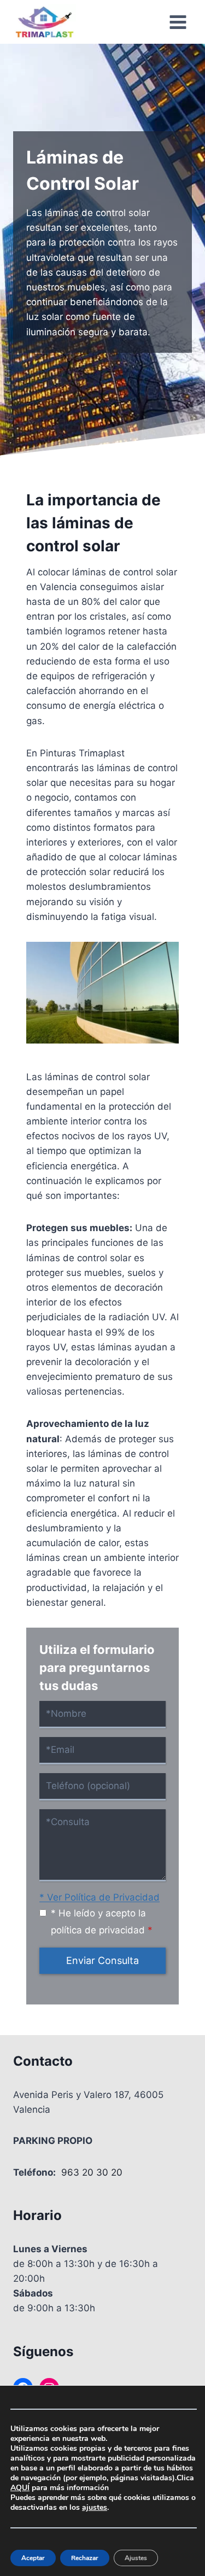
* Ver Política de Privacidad (99, 1897)
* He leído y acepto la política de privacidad (102, 1922)
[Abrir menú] (178, 22)
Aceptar (33, 2558)
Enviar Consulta (102, 1960)
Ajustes (136, 2558)
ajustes (95, 2508)
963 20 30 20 (92, 2172)
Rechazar (85, 2558)
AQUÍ (20, 2488)
